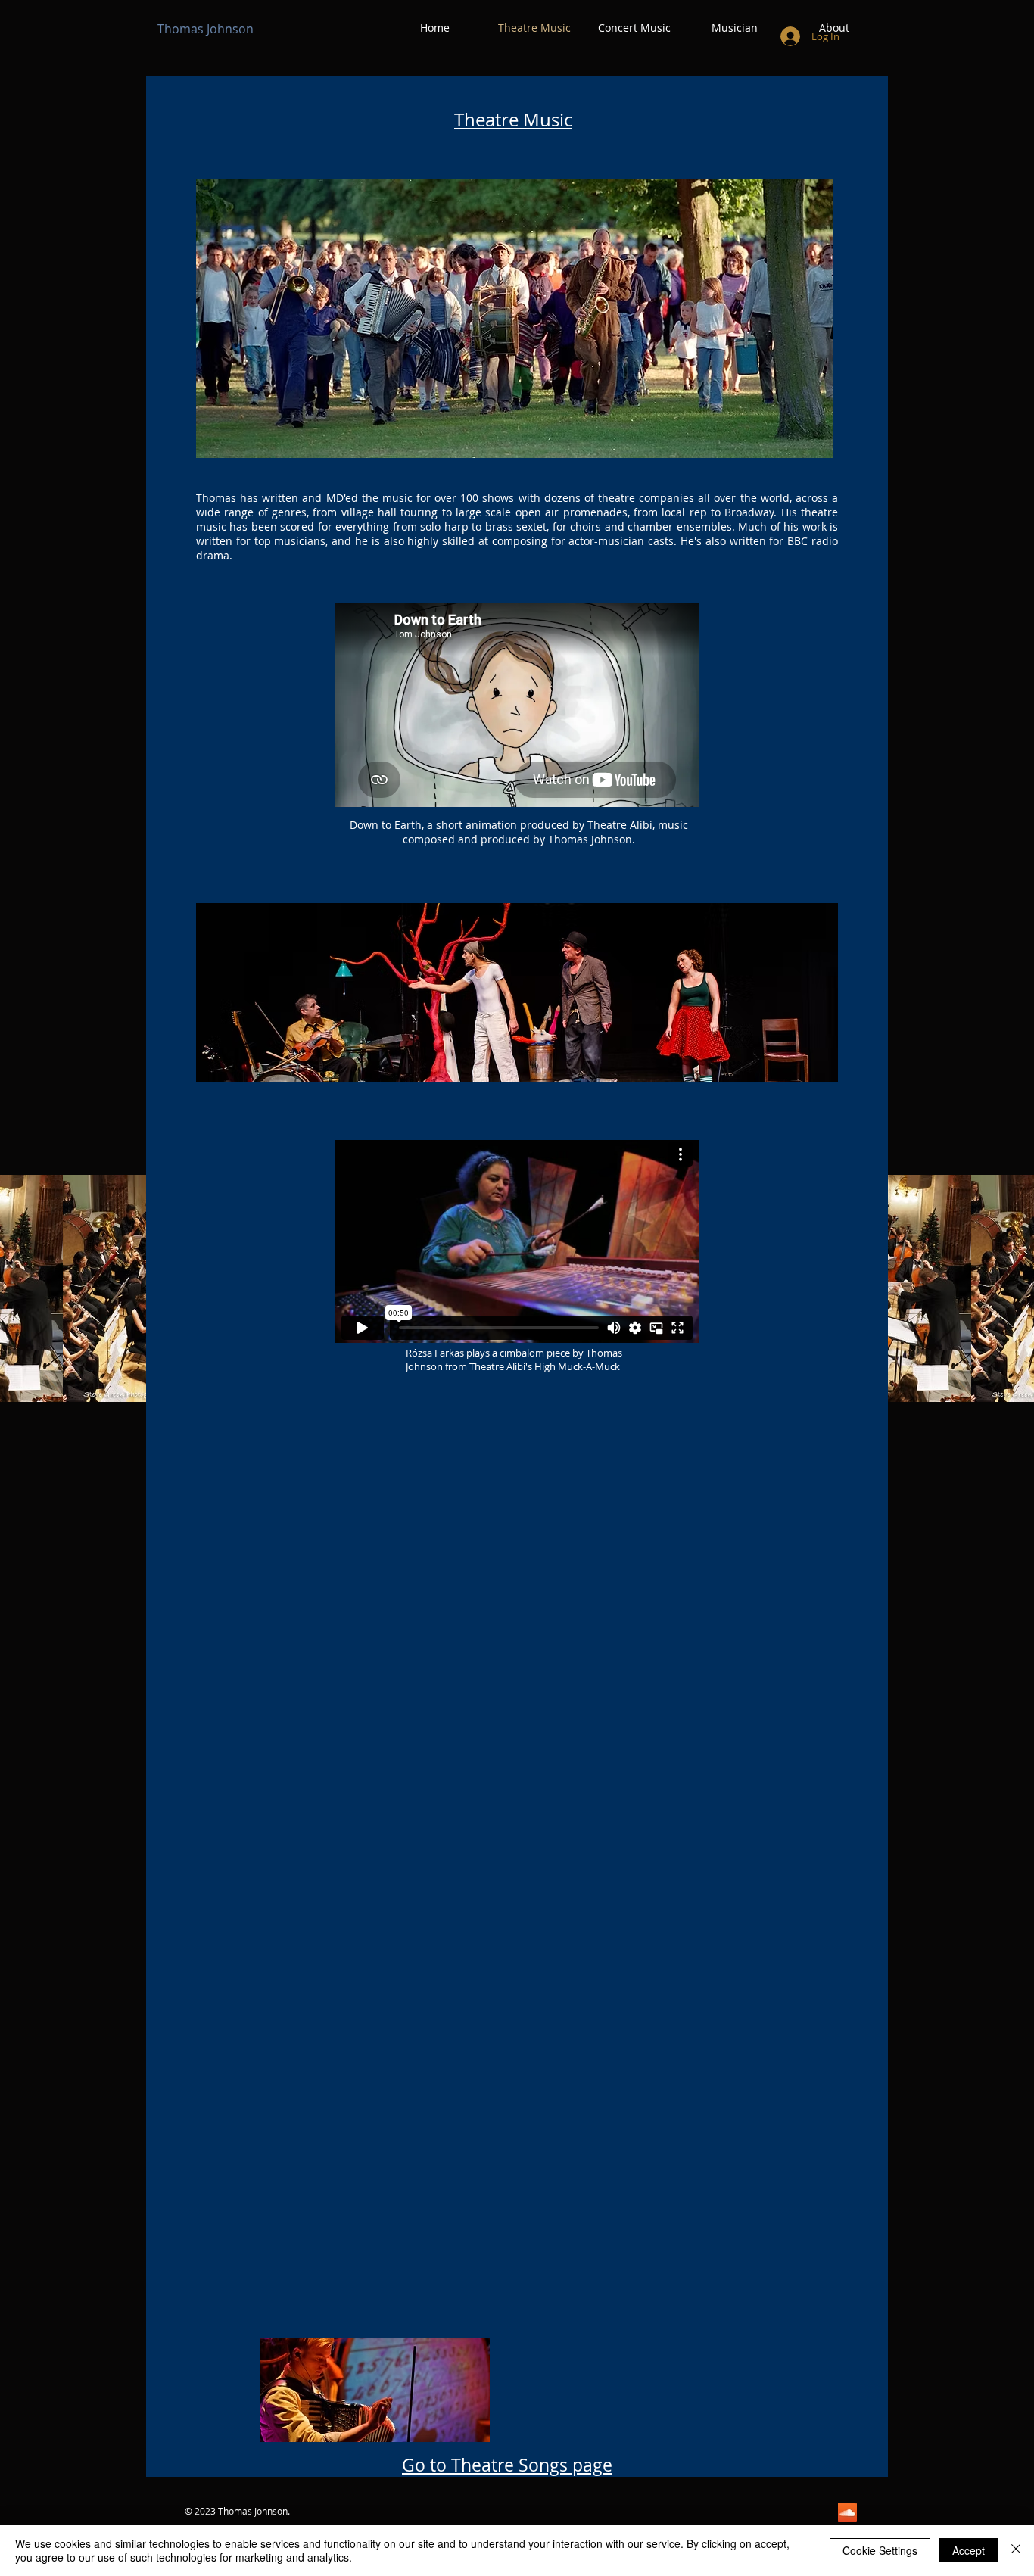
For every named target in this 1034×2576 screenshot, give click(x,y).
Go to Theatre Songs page (507, 2465)
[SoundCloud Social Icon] (847, 2513)
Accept (969, 2550)
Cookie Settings (880, 2550)
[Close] (1016, 2550)
